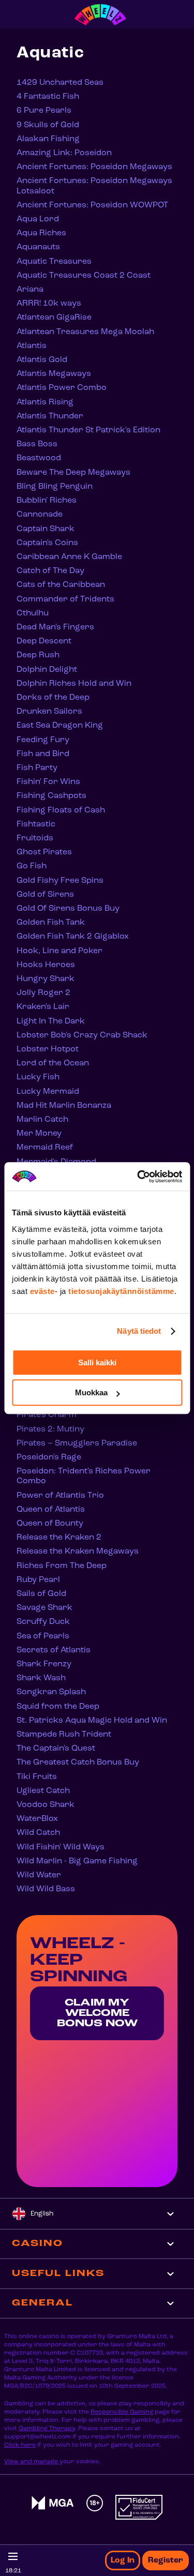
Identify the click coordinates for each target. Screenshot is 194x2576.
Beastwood (39, 458)
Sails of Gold (41, 1594)
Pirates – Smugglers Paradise (77, 1443)
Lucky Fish (38, 1077)
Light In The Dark (51, 1021)
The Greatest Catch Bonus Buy (78, 1762)
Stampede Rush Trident (64, 1735)
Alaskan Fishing (48, 139)
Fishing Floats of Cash (61, 810)
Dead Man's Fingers (55, 627)
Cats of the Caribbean (61, 585)
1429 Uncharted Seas (60, 83)
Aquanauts (38, 247)
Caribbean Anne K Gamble (69, 557)
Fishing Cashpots (51, 796)
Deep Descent (44, 641)
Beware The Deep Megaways (73, 473)
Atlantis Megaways (54, 374)
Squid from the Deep (58, 1707)
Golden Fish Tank (51, 923)
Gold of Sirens (45, 895)
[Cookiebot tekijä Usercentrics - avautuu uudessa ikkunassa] (138, 1177)
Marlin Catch (42, 1120)
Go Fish (32, 866)
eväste (42, 1291)
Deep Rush (38, 655)
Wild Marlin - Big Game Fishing (77, 1861)
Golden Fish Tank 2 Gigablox (73, 937)
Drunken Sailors (49, 712)
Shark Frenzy (44, 1664)
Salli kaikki (97, 1362)
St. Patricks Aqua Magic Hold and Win (92, 1721)
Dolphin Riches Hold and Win (74, 684)
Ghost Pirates (44, 852)
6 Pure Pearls (44, 111)
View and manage (32, 2462)
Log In (123, 2560)
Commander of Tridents (65, 599)
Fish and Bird (43, 754)
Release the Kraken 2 (59, 1538)
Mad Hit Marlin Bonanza (64, 1106)
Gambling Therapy (47, 2429)
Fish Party (37, 768)
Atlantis (32, 346)
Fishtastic (36, 824)
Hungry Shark (46, 979)
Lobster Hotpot (48, 1049)
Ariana (30, 290)
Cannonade (40, 515)
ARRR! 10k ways (49, 304)
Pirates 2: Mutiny (50, 1429)
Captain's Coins (47, 543)
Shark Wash (41, 1678)
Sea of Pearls (43, 1636)
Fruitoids (35, 838)
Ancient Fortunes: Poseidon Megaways (94, 167)
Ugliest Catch (43, 1791)
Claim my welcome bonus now (97, 2013)
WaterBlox (37, 1819)
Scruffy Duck (43, 1622)
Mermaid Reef (45, 1148)
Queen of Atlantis (51, 1510)
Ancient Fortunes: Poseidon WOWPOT (92, 205)
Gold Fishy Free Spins (60, 881)
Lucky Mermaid (48, 1092)
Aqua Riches (41, 233)
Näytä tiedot (139, 1331)
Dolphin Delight (47, 670)
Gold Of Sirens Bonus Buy (68, 909)
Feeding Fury (43, 740)
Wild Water (39, 1875)
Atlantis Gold (42, 360)
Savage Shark (44, 1608)
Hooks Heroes (46, 965)
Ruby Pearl (38, 1580)
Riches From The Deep (62, 1566)
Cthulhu (33, 613)
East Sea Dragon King (60, 726)
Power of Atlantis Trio (60, 1496)
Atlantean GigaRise (54, 318)
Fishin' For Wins (48, 782)
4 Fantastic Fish (48, 97)
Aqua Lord (38, 219)
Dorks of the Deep (53, 698)
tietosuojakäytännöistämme (121, 1291)
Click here (20, 2445)
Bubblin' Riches (47, 501)
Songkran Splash (51, 1692)
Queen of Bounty (50, 1524)
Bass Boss (37, 444)
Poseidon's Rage (49, 1457)
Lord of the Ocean (53, 1063)
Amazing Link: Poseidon (64, 153)
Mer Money (39, 1134)
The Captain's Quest (56, 1749)
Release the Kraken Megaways (78, 1551)
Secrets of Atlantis (54, 1650)
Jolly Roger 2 (43, 993)
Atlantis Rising (45, 402)
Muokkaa (91, 1392)
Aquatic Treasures (54, 262)
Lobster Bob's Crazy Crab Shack (82, 1035)
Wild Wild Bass (46, 1889)
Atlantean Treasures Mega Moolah (85, 332)
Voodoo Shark (46, 1805)
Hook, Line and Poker (59, 951)
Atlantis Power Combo (62, 388)
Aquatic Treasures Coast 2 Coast (84, 276)
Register (166, 2560)
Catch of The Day (50, 571)
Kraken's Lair (43, 1007)
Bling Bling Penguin (55, 487)
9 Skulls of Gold (48, 125)
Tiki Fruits (37, 1777)
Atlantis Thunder (50, 416)
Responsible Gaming (122, 2412)
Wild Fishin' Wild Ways (61, 1847)
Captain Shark (46, 529)
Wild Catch (38, 1833)
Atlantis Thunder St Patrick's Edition (88, 430)
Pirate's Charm (47, 1415)
